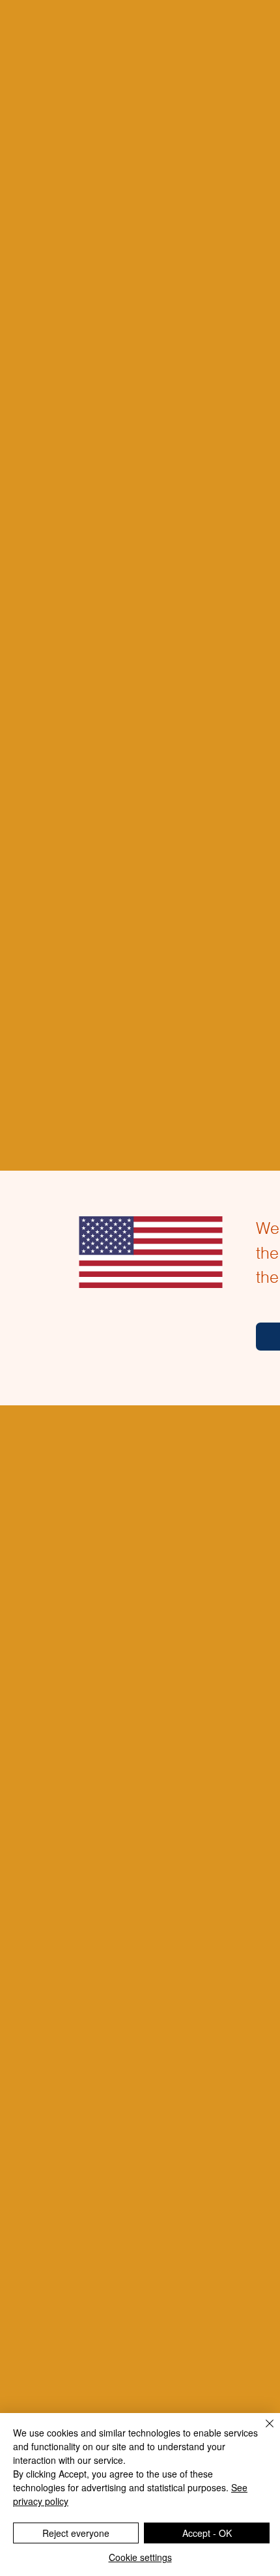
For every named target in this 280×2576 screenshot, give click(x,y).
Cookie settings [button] (140, 2557)
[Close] (262, 2431)
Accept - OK (207, 2533)
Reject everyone (76, 2533)
